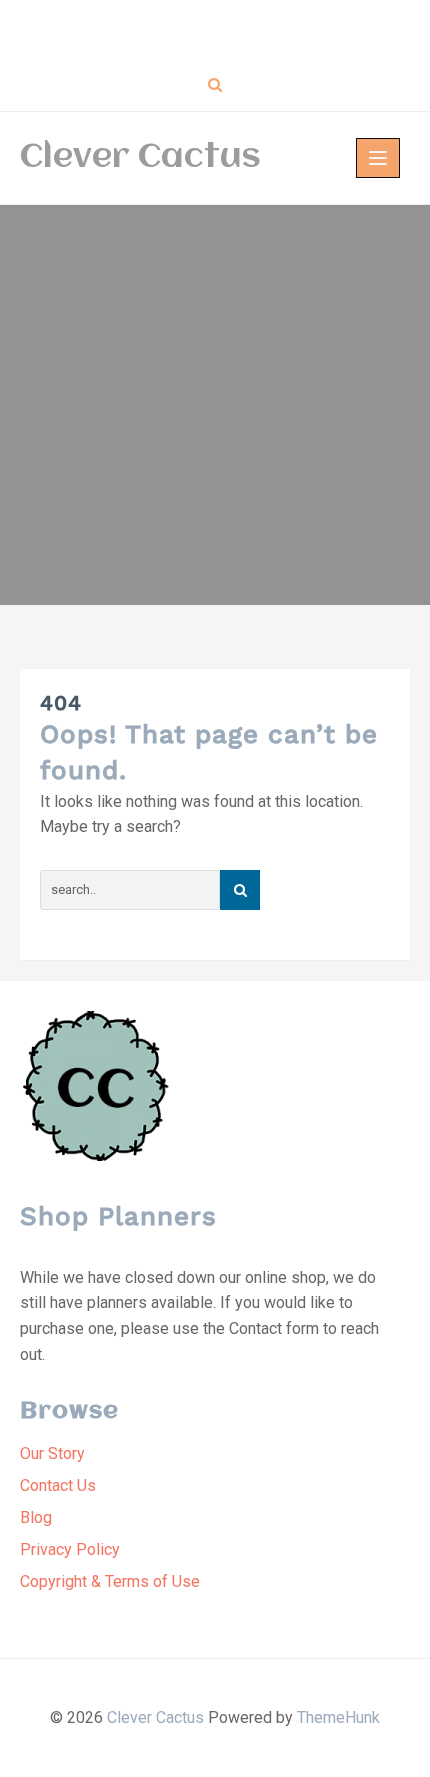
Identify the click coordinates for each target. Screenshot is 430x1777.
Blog (36, 1517)
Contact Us (58, 1485)
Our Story (52, 1453)
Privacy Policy (70, 1549)
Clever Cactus (140, 158)
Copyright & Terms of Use (110, 1581)
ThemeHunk (338, 1717)
